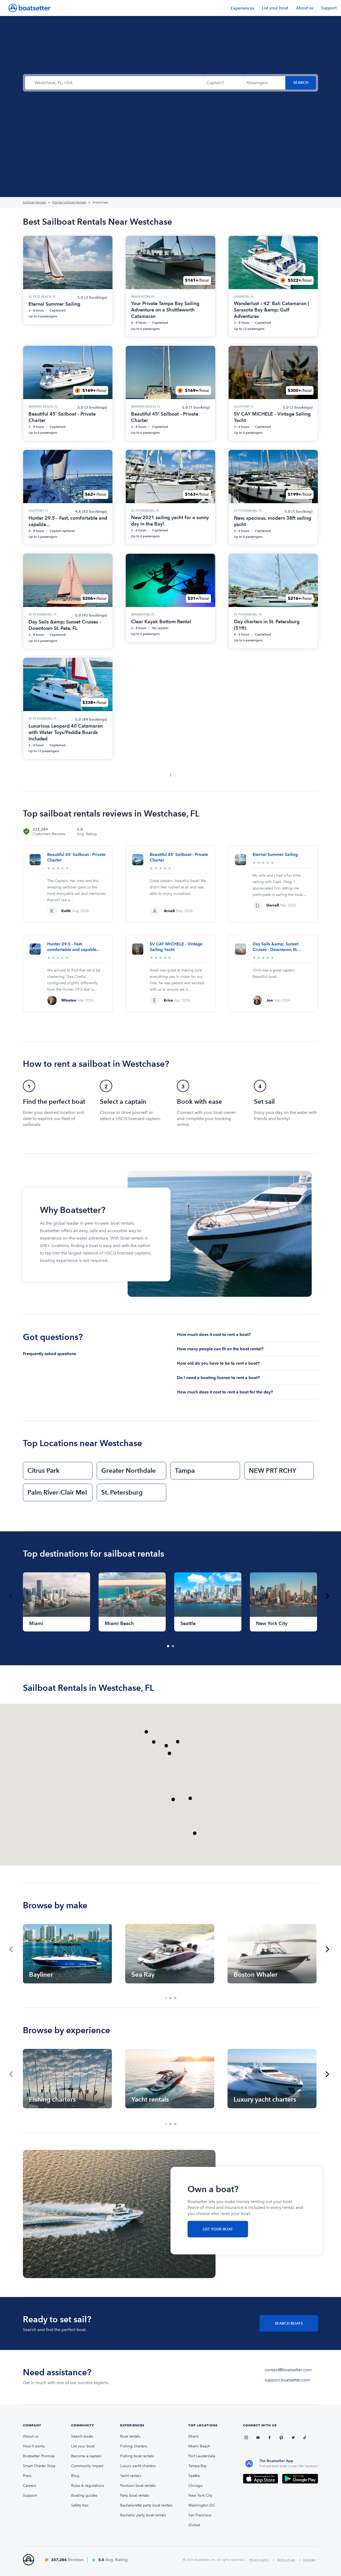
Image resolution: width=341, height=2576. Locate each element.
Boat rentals (130, 2436)
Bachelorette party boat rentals (146, 2505)
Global (194, 2525)
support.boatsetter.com (287, 2380)
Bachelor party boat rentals (143, 2515)
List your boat (275, 8)
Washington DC (202, 2505)
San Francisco (200, 2515)
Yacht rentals (131, 2476)
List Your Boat (218, 2229)
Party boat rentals (135, 2495)
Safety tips (80, 2505)
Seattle (194, 2476)
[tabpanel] (56, 1602)
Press (27, 2476)
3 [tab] (176, 1998)
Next (327, 1596)
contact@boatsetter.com (288, 2370)
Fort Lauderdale (202, 2456)
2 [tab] (173, 1646)
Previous (11, 1596)
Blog (75, 2476)
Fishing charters (134, 2446)
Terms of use (286, 2560)
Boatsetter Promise (39, 2456)
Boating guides (84, 2495)
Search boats (82, 2436)
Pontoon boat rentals (138, 2486)
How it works (34, 2446)
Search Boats (289, 2323)
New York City (200, 2495)
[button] (154, 1742)
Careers (29, 2486)
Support (329, 8)
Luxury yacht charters (138, 2466)
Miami (194, 2436)
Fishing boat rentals (137, 2456)
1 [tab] (168, 1646)
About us (305, 8)
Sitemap (309, 2560)
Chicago (196, 2486)
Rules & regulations (88, 2486)
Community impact (87, 2466)
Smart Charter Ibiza (39, 2466)
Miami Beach (199, 2446)
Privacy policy (259, 2560)
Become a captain (86, 2456)
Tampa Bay (198, 2466)
